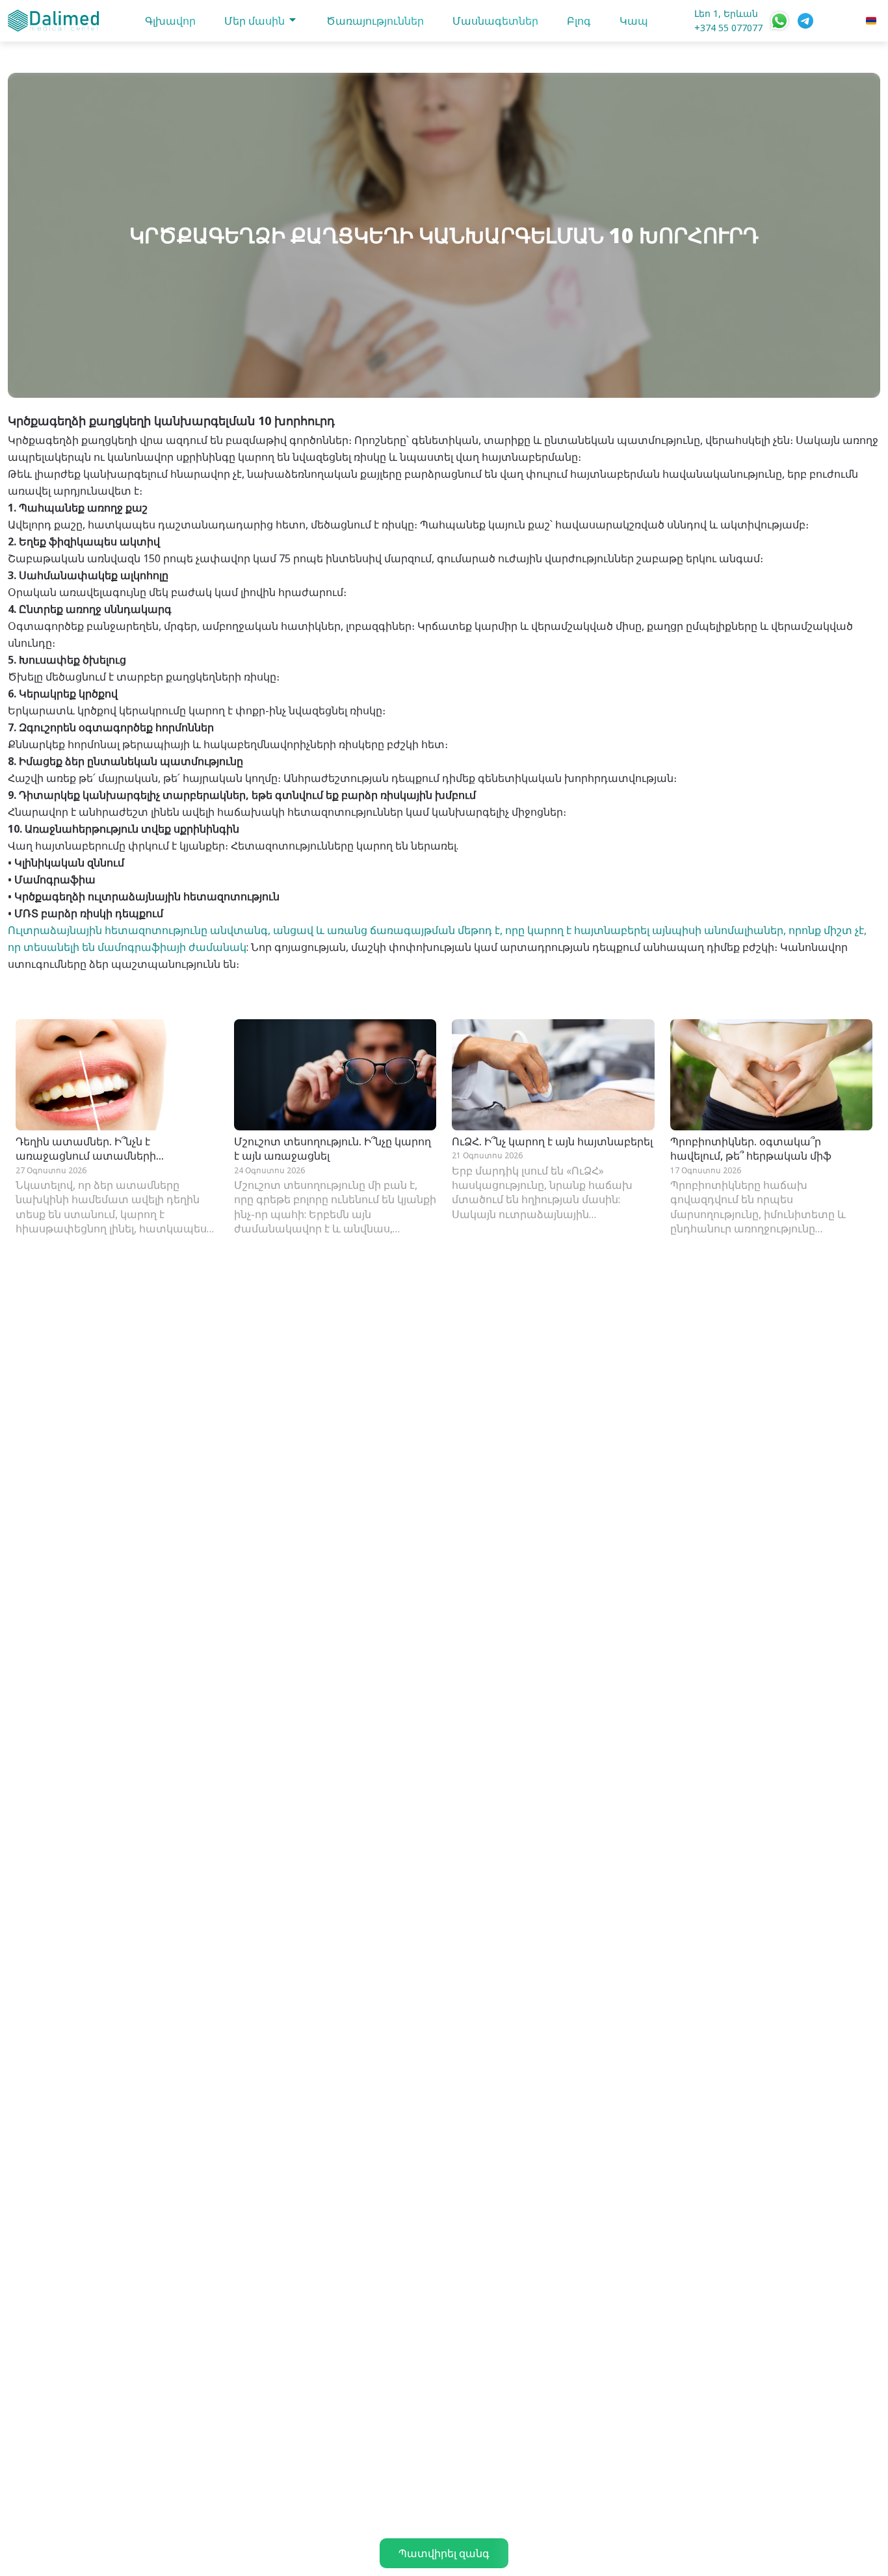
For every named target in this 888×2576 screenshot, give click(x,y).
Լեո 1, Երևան (726, 13)
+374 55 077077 (728, 28)
